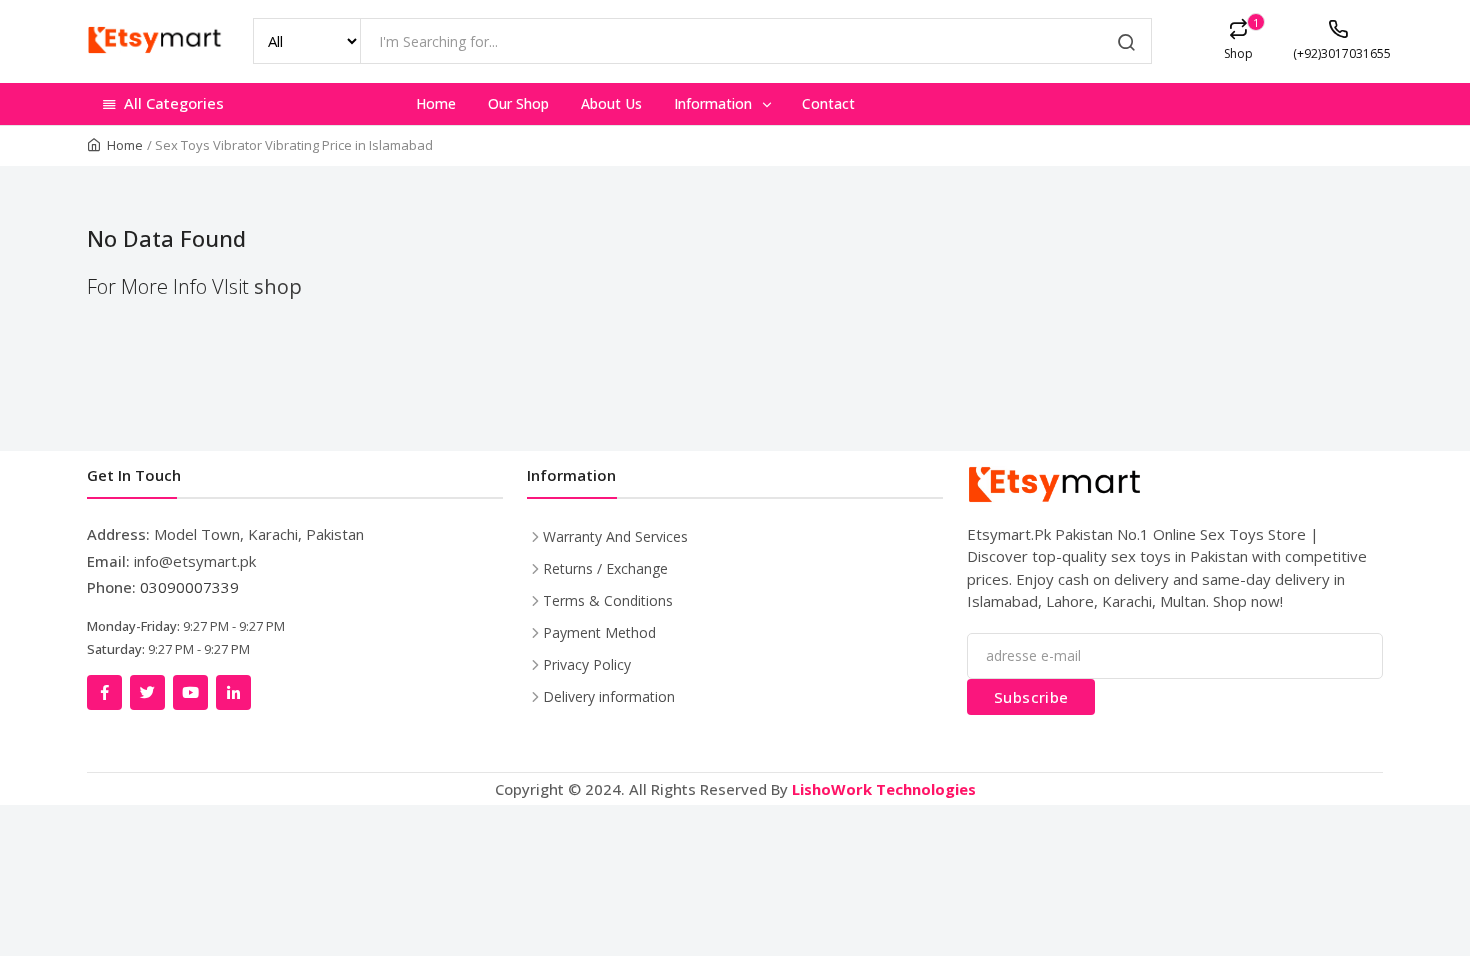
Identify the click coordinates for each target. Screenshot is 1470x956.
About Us (611, 103)
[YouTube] (190, 692)
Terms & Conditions (608, 600)
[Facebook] (104, 692)
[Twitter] (147, 692)
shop (278, 286)
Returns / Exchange (605, 568)
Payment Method (599, 632)
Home (436, 103)
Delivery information (609, 696)
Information (715, 103)
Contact (828, 103)
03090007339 (189, 587)
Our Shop (518, 103)
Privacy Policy (587, 664)
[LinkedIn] (233, 692)
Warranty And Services (615, 536)
